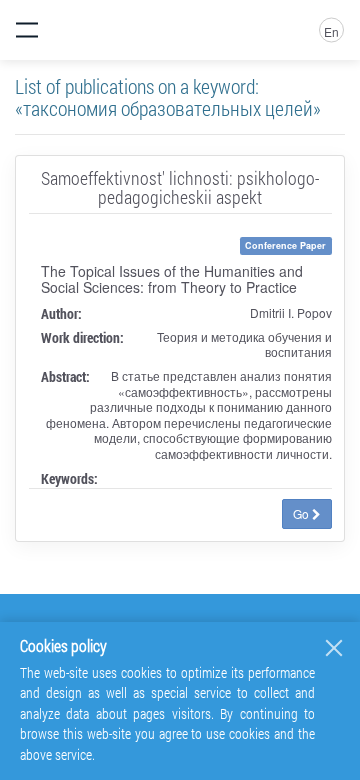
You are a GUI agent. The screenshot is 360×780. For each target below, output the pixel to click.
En (331, 31)
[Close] (334, 648)
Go (302, 513)
